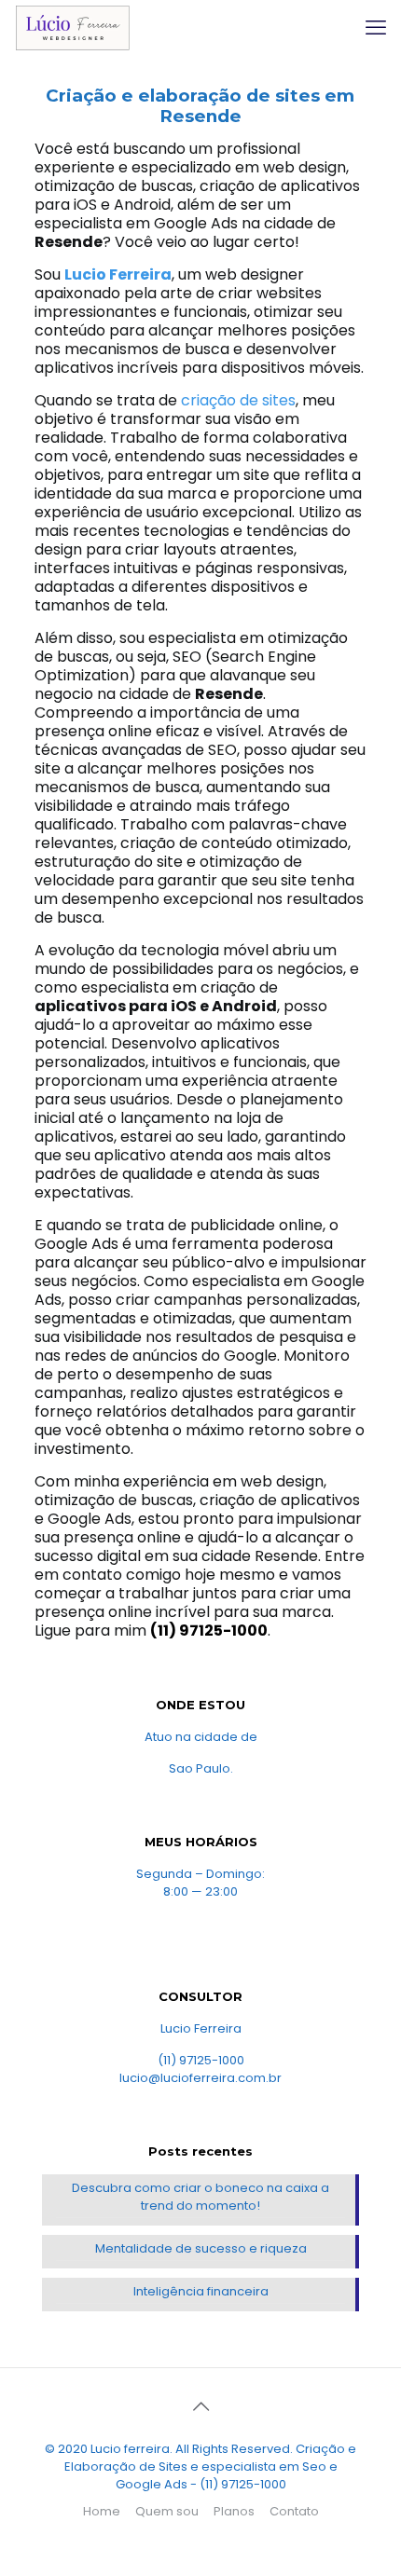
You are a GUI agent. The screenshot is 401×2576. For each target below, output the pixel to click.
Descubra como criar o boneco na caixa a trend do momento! (200, 2197)
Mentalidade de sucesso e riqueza (201, 2248)
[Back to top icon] (200, 2406)
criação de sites (238, 400)
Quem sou (167, 2511)
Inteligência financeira (201, 2291)
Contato (294, 2511)
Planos (234, 2511)
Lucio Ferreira (118, 274)
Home (102, 2511)
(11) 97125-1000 (209, 1631)
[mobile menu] (376, 28)
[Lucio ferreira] (72, 28)
